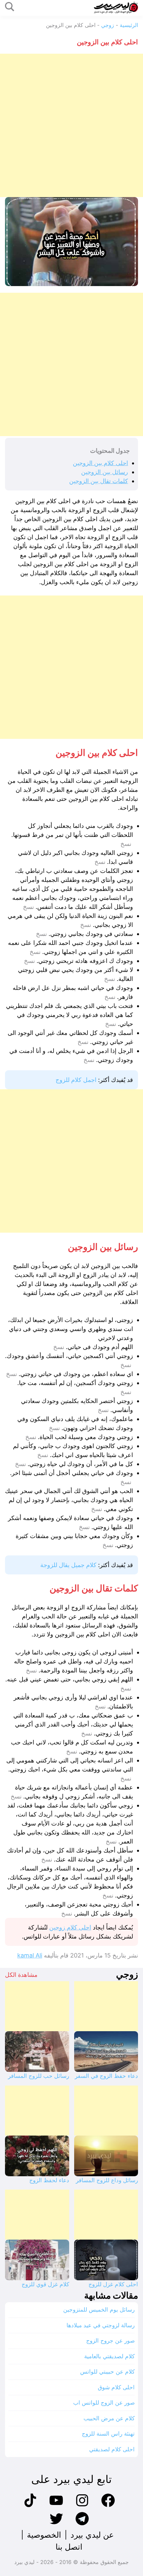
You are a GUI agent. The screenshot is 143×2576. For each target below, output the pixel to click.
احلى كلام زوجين (70, 1927)
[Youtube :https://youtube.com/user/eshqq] (56, 2506)
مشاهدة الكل (21, 1975)
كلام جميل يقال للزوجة (68, 1565)
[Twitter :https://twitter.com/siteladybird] (56, 2524)
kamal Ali (30, 1955)
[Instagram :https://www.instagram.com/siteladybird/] (82, 2506)
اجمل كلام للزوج (76, 1080)
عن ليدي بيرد (92, 2535)
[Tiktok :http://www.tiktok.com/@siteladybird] (30, 2506)
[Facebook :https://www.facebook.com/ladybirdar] (108, 2506)
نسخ (126, 844)
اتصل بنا (69, 2547)
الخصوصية (44, 2535)
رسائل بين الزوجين (105, 472)
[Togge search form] (10, 7)
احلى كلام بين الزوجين (100, 463)
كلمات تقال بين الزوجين (99, 481)
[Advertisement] (71, 125)
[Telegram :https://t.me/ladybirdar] (82, 2524)
